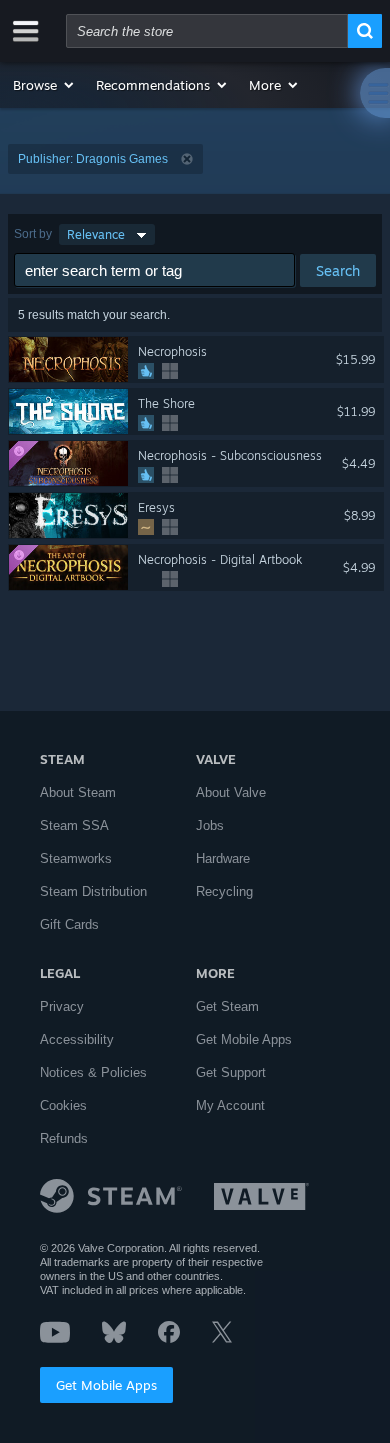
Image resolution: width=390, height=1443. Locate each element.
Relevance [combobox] (96, 234)
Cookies (63, 1105)
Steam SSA (74, 825)
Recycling (224, 891)
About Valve (231, 792)
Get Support (231, 1072)
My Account (230, 1105)
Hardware (223, 858)
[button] (44, 85)
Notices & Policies (93, 1072)
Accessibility (77, 1039)
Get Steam (227, 1006)
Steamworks (76, 858)
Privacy (62, 1006)
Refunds (64, 1138)
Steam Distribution (93, 891)
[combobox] (207, 31)
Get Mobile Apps (106, 1385)
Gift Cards (69, 924)
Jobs (210, 825)
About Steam (78, 792)
